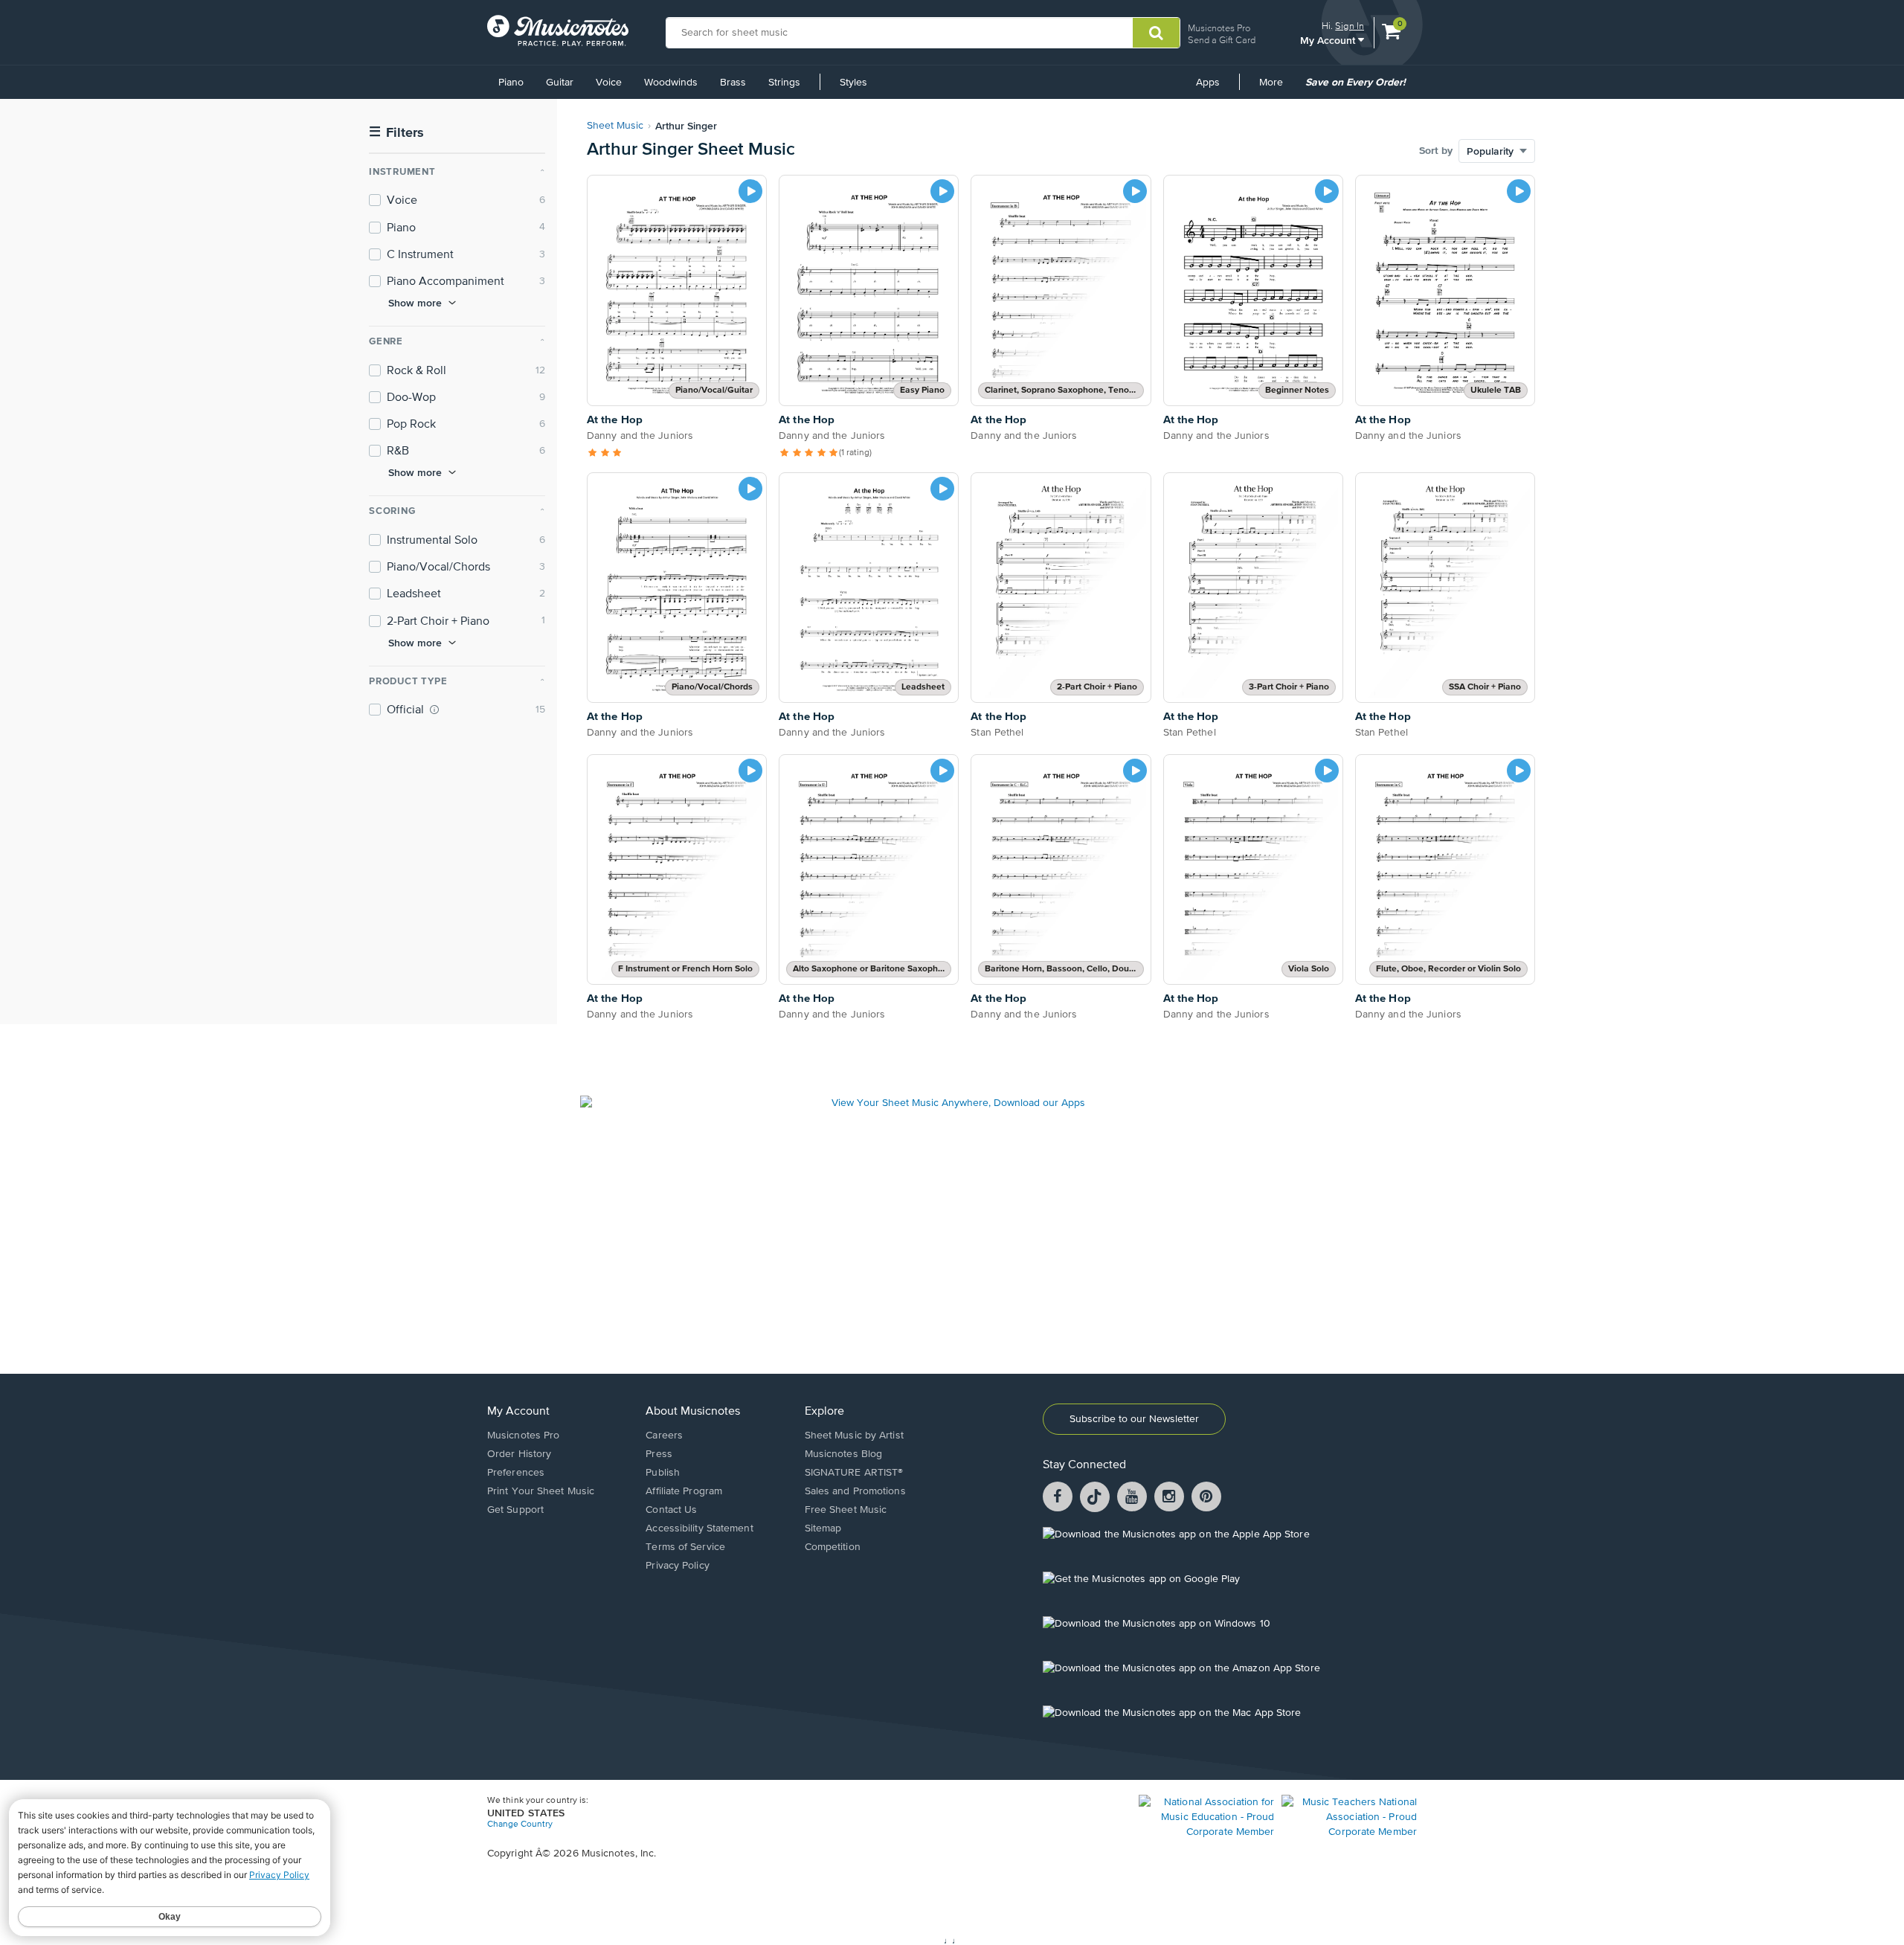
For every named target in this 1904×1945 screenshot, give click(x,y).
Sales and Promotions (855, 1491)
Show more (415, 303)
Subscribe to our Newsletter (1134, 1419)
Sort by (1436, 151)
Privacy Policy (677, 1566)
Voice (609, 83)
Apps (1208, 83)
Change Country (520, 1825)
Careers (664, 1436)
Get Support (515, 1510)
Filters (396, 133)
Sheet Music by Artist (854, 1436)
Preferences (516, 1473)
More (1276, 88)
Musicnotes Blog (844, 1454)
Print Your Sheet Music (541, 1491)
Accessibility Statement (699, 1528)
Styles (853, 83)
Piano (511, 83)
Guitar (560, 83)
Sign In (1350, 26)
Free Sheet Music (846, 1510)
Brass (733, 83)
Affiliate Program (684, 1491)
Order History (519, 1454)
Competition (833, 1547)
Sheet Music (615, 126)
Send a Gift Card (1222, 40)
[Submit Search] (1156, 33)
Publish (663, 1473)
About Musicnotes (693, 1412)
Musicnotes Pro (1219, 28)
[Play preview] (750, 191)
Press (659, 1454)
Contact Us (671, 1510)
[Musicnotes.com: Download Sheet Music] (558, 30)
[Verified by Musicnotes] (434, 710)
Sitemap (823, 1528)
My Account (1329, 40)
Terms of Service (685, 1547)
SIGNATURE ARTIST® (854, 1473)
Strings (784, 83)
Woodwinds (671, 83)
